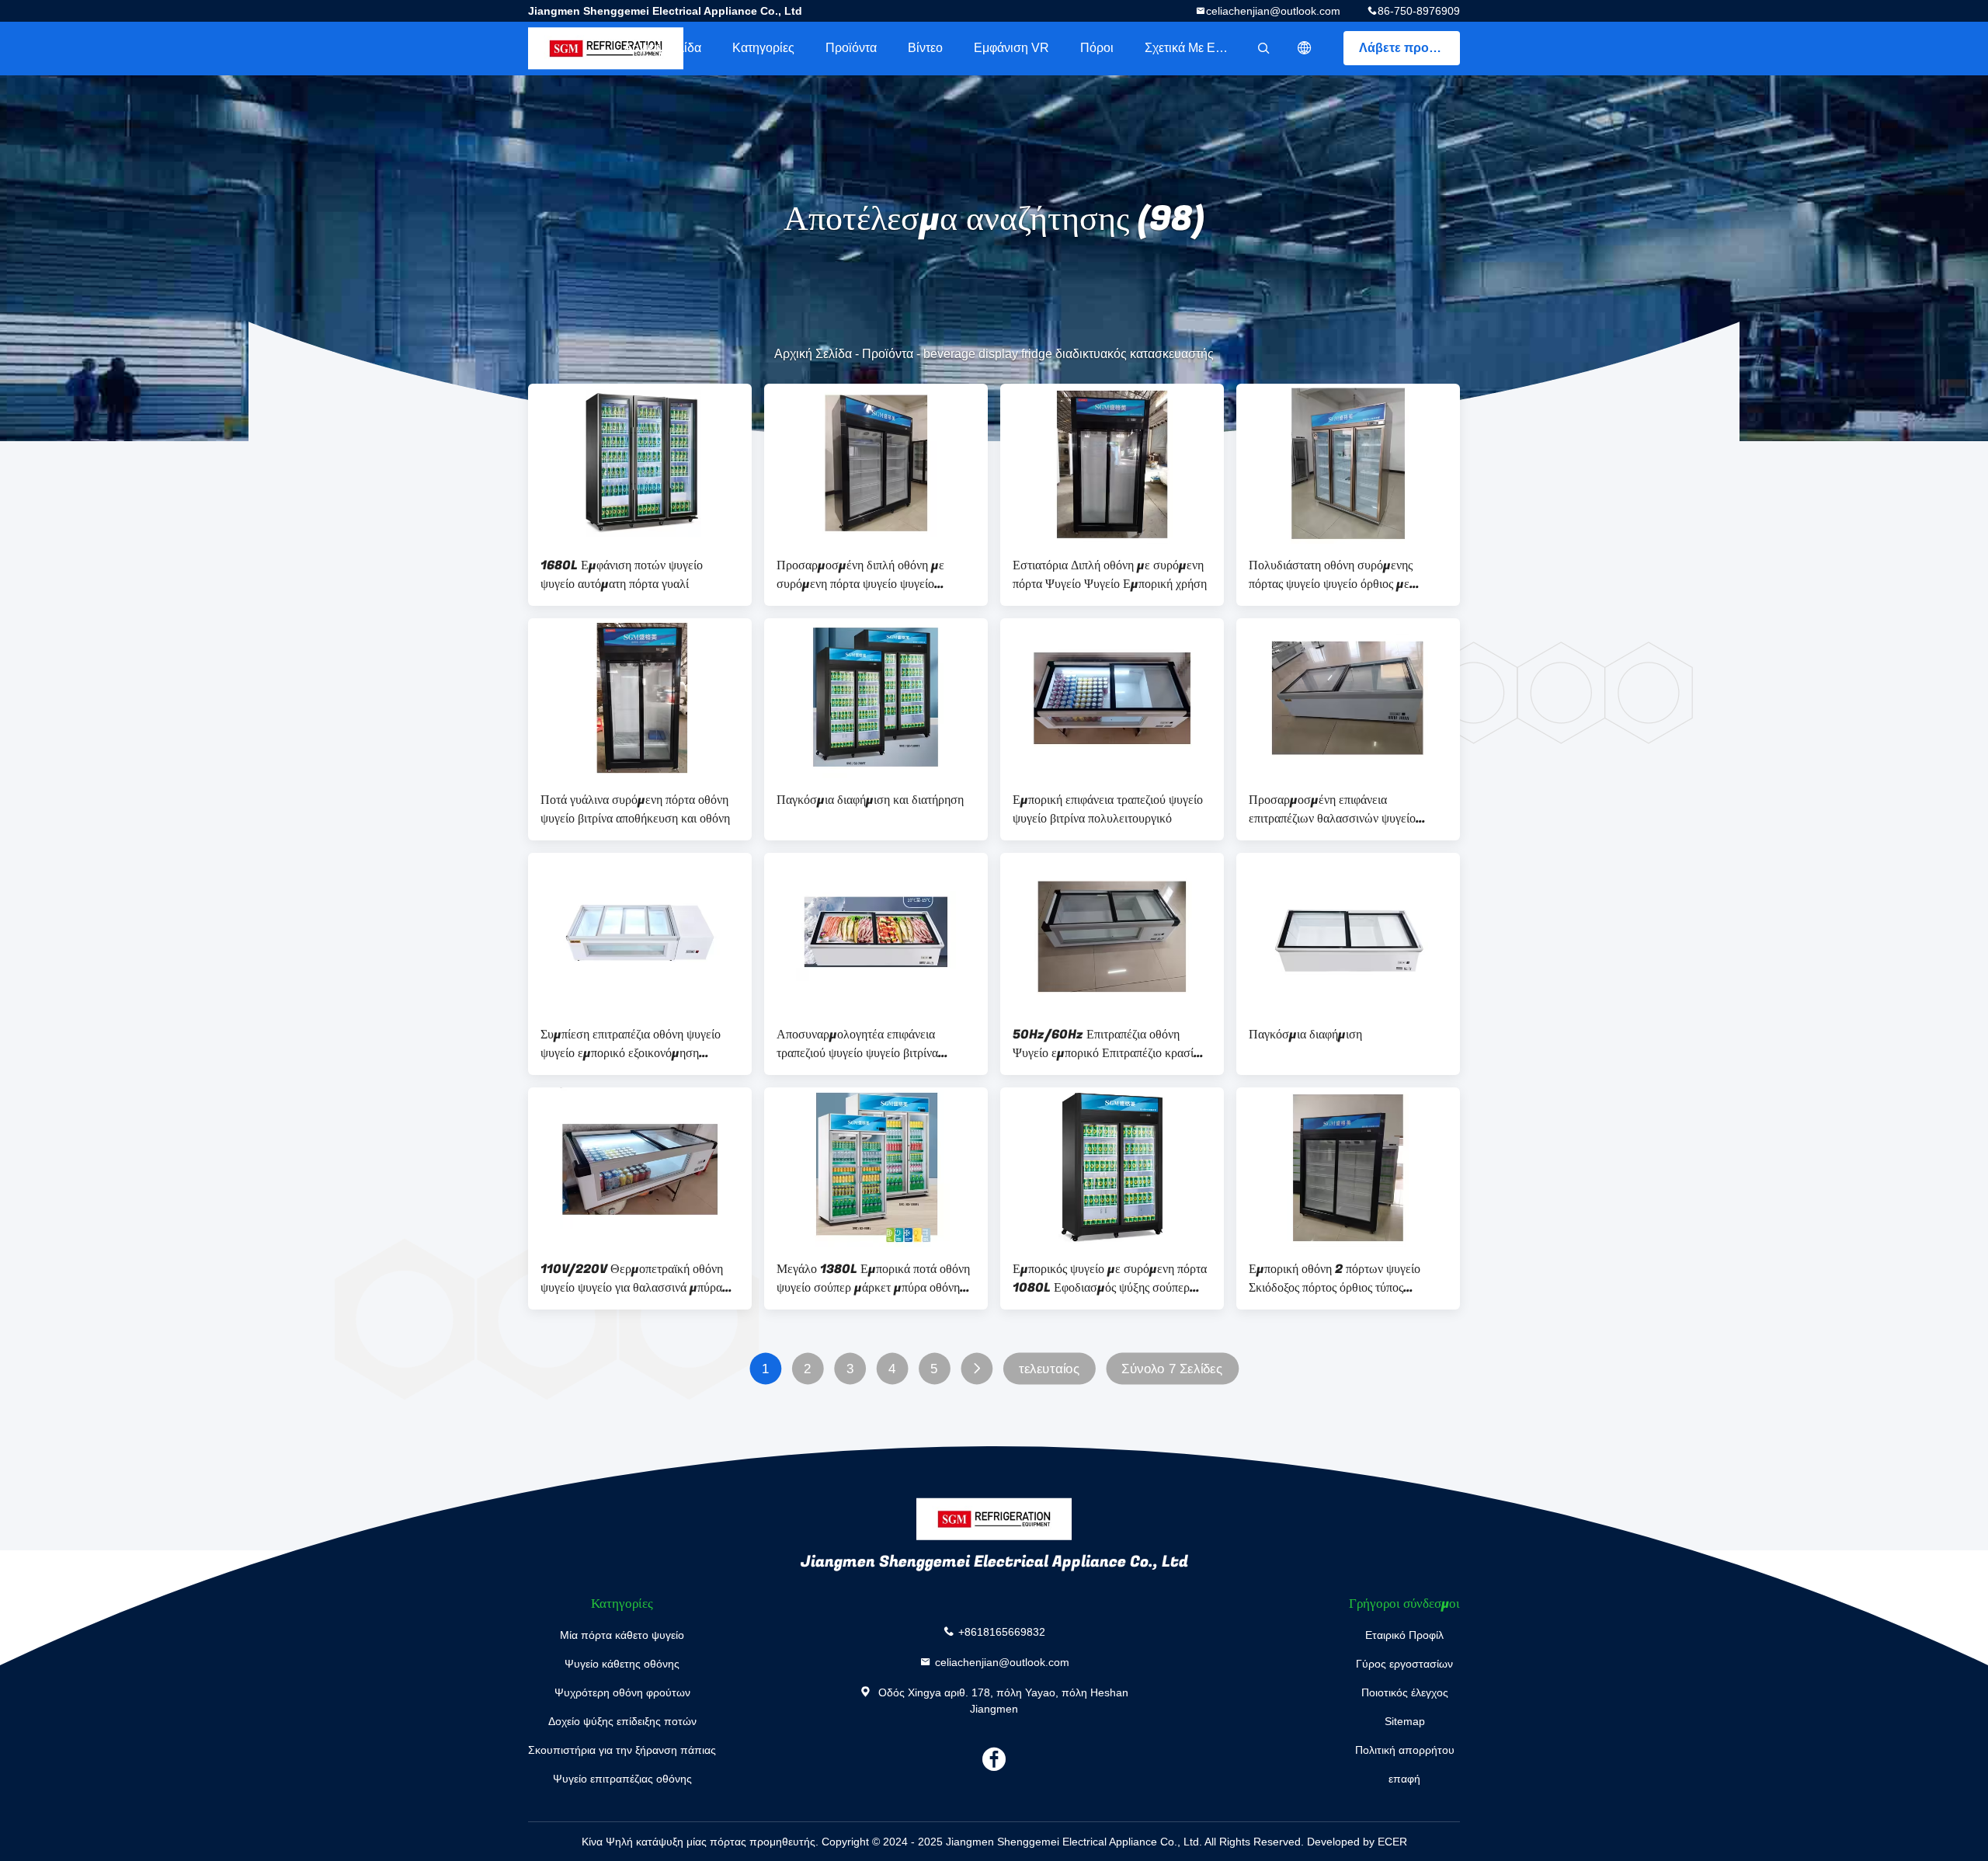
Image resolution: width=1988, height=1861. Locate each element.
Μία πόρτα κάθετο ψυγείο (622, 1635)
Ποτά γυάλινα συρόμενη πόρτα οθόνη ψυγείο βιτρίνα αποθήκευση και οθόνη (635, 809)
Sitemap (1405, 1721)
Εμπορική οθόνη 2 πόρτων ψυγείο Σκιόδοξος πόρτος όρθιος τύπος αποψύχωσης (1335, 1278)
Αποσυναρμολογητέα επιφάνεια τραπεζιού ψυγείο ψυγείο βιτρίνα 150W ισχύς (857, 1044)
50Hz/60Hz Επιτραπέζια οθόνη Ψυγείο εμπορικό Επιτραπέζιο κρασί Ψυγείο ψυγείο (1103, 1044)
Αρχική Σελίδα (662, 48)
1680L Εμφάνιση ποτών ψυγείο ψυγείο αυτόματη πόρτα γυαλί (622, 575)
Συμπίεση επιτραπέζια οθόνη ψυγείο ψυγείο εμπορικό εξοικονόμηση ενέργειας (631, 1044)
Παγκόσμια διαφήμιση (1305, 1035)
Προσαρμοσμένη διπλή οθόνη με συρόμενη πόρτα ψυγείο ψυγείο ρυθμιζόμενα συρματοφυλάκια (860, 575)
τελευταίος (1049, 1369)
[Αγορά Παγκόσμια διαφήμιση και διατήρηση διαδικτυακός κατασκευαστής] (876, 698)
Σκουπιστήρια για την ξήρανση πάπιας (622, 1750)
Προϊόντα (851, 48)
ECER (1392, 1842)
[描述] (1305, 48)
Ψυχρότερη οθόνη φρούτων (622, 1692)
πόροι (1097, 48)
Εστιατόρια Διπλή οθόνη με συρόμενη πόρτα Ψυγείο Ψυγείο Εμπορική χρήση (1110, 575)
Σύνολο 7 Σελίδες (1172, 1369)
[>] (977, 1369)
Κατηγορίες (763, 48)
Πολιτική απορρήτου (1405, 1750)
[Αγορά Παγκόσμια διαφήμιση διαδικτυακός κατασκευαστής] (1348, 933)
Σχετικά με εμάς (1190, 48)
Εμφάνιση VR (1011, 48)
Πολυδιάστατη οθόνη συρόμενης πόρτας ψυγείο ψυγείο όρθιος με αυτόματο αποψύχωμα (1331, 575)
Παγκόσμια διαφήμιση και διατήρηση (870, 800)
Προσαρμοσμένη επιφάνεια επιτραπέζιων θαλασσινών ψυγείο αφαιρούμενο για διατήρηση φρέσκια (1340, 809)
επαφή (1404, 1779)
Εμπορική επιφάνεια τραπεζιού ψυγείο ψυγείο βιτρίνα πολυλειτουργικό (1108, 809)
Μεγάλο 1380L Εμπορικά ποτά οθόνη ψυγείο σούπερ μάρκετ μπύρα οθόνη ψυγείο (873, 1278)
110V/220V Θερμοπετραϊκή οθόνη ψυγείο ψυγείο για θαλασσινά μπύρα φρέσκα (632, 1278)
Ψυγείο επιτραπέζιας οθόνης (622, 1779)
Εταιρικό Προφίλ (1404, 1635)
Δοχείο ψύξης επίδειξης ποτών (622, 1721)
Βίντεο (925, 48)
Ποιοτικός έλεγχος (1405, 1692)
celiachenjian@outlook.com (1273, 11)
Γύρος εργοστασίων (1404, 1664)
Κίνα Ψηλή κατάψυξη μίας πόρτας (664, 1842)
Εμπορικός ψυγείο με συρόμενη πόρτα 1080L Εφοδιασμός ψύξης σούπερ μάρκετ (1110, 1278)
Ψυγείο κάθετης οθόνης (622, 1664)
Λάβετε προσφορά (1409, 48)
